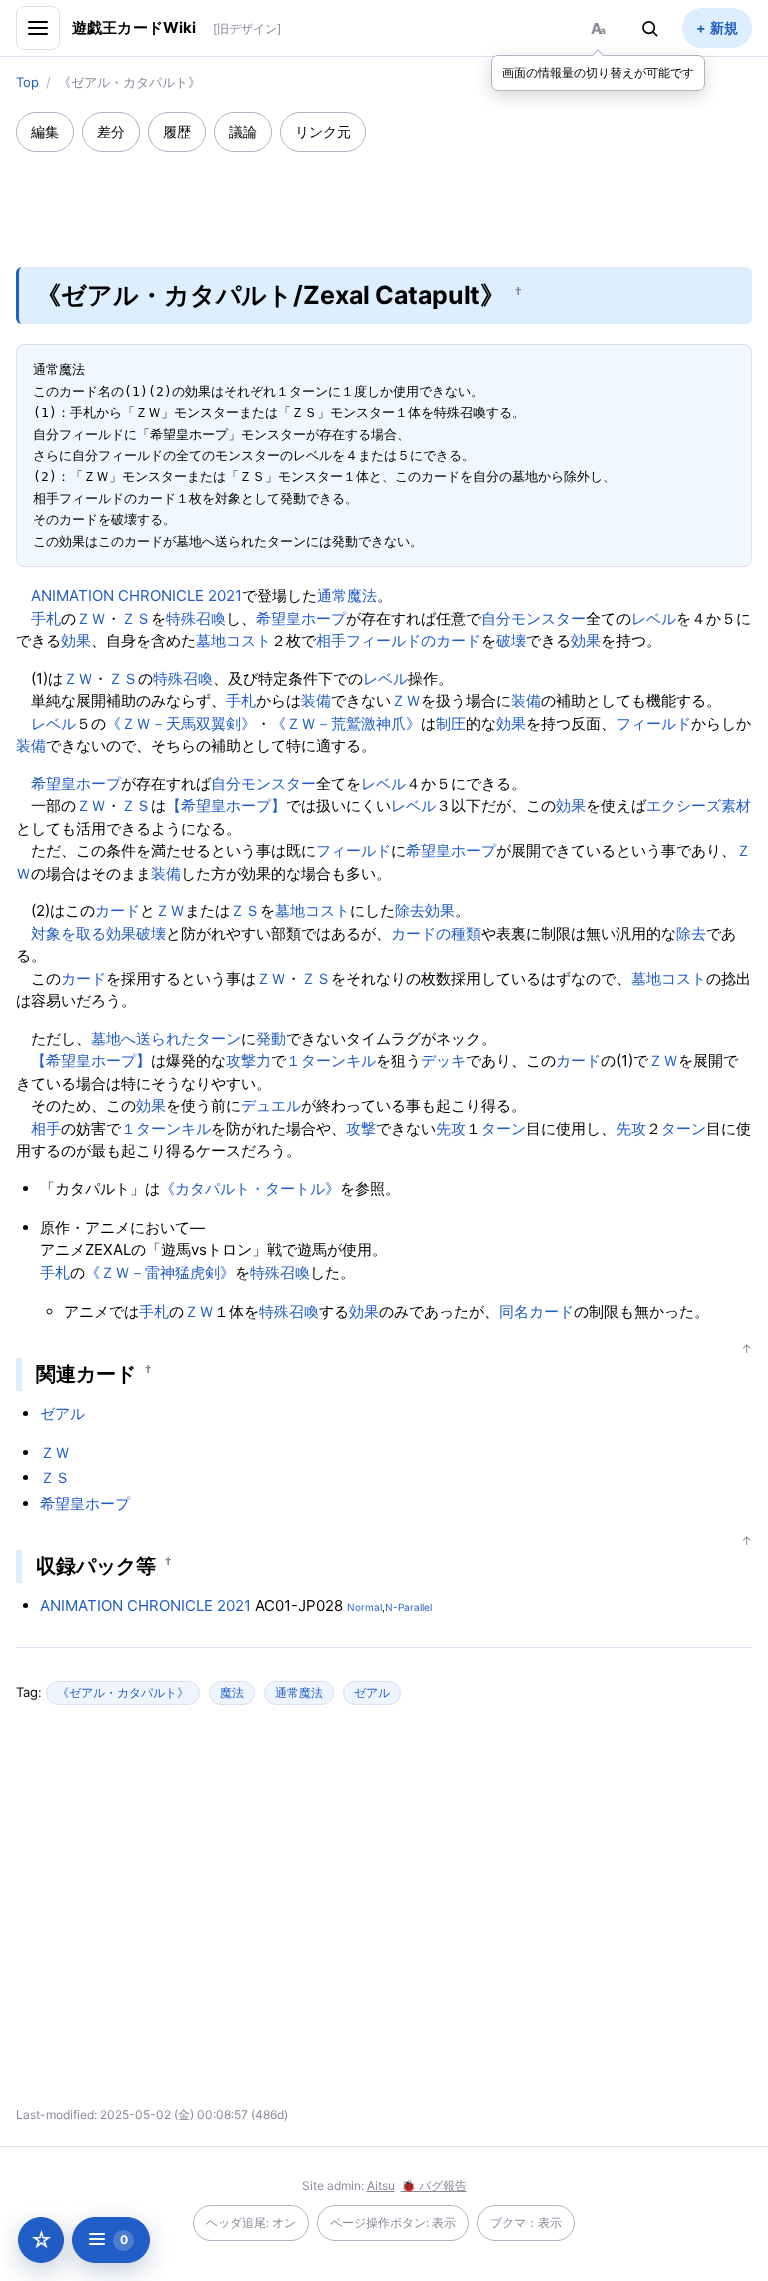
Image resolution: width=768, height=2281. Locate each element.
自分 (496, 618)
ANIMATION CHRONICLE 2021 (136, 595)
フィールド (653, 723)
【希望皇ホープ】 (226, 805)
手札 (46, 618)
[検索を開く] (650, 28)
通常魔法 (347, 595)
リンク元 (323, 131)
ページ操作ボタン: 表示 (393, 2222)
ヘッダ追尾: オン (251, 2222)
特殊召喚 (196, 618)
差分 (111, 131)
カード (117, 910)
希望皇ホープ (301, 618)
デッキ (443, 1060)
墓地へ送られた (143, 1038)
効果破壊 (136, 933)
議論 (243, 131)
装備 (316, 700)
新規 (724, 27)
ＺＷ (91, 618)
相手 (331, 640)
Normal (364, 1607)
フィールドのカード (413, 640)
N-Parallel (408, 1607)
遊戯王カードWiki (134, 27)
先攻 (451, 1128)
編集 (45, 131)
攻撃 (361, 1128)
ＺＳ (136, 618)
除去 (410, 910)
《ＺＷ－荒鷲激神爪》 (346, 723)
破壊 (511, 640)
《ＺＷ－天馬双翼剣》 (181, 723)
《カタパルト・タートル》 (250, 1188)
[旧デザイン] (247, 28)
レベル (653, 618)
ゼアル (62, 1413)
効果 (76, 640)
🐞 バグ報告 (434, 2185)
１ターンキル (331, 1060)
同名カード (536, 1311)
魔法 (232, 1692)
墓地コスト (233, 640)
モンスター (548, 618)
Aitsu (381, 2185)
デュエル (271, 1105)
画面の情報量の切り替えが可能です (598, 72)
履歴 (177, 131)
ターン (218, 1038)
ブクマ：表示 (526, 2222)
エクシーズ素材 (698, 805)
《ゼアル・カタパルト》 (123, 1692)
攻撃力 (248, 1060)
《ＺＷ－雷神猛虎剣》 (160, 1272)
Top (27, 82)
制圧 (451, 723)
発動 (271, 1038)
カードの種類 (436, 933)
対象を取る (68, 933)
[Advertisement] (384, 196)
